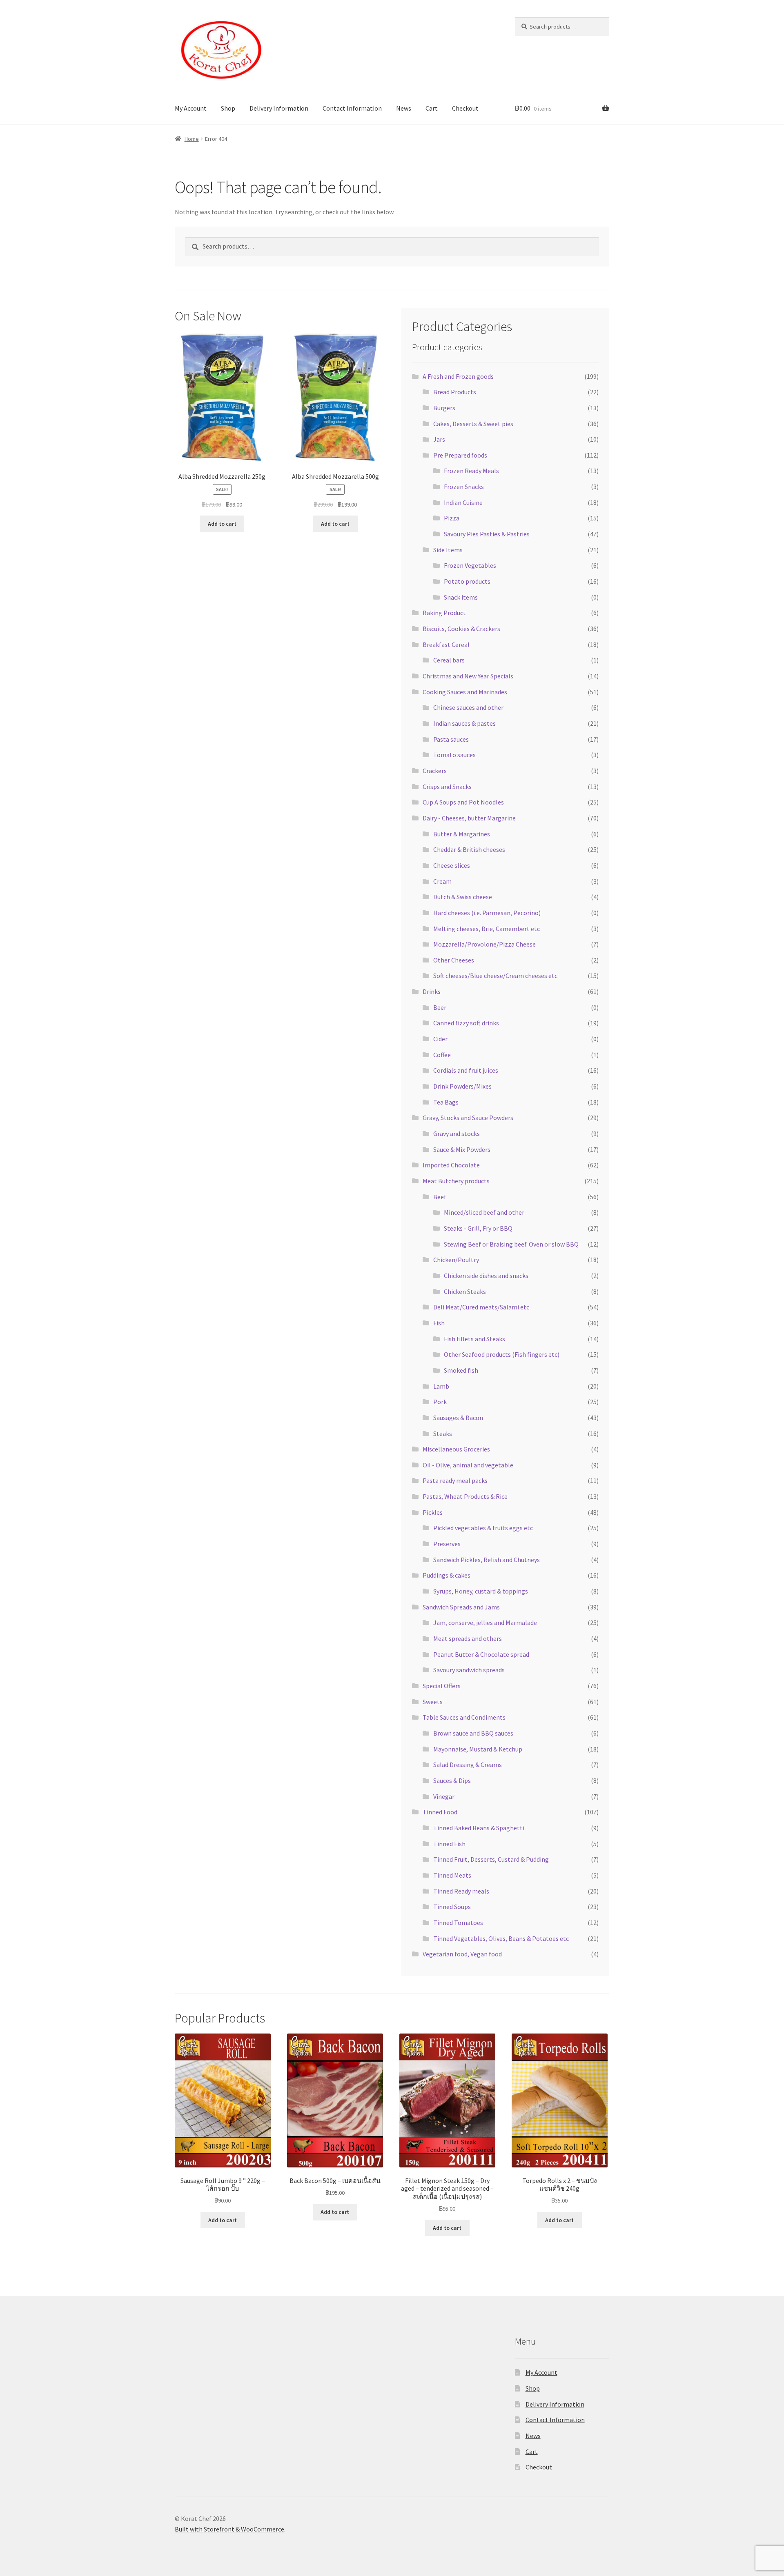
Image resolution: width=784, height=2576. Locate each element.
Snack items (461, 597)
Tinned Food (440, 1812)
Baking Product (444, 613)
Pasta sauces (451, 739)
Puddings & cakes (447, 1575)
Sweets (433, 1702)
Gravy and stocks (457, 1134)
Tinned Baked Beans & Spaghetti (479, 1828)
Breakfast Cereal (446, 645)
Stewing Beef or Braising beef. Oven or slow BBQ (511, 1244)
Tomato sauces (454, 755)
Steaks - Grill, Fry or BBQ (478, 1228)
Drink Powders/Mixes (462, 1086)
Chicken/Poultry (456, 1260)
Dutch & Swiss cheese (463, 897)
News (404, 108)
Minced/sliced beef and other (484, 1212)
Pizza (452, 518)
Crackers (435, 771)
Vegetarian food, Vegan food (462, 1954)
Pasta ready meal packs (455, 1480)
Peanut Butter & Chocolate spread (481, 1654)
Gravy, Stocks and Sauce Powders (468, 1118)
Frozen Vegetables (470, 565)
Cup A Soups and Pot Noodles (463, 802)
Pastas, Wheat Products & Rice (465, 1496)
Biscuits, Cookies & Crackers (461, 629)
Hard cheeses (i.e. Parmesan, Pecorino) (487, 913)
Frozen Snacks (464, 487)
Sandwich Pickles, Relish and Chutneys (487, 1560)
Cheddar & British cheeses (469, 849)
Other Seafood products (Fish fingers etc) (502, 1354)
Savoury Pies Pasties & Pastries (487, 534)
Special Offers (442, 1686)
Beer (440, 1007)
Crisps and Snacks (447, 787)
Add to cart (222, 524)
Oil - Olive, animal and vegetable (468, 1465)
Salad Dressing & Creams (468, 1765)
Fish (439, 1323)
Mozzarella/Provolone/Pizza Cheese (484, 944)
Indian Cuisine (463, 502)
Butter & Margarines (462, 834)
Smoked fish (461, 1370)
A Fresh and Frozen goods (458, 376)
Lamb (441, 1386)
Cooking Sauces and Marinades (465, 692)
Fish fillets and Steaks (474, 1339)
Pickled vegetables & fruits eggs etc (483, 1528)
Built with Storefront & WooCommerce (229, 2529)
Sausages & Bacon (458, 1418)
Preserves (447, 1544)
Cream (442, 881)
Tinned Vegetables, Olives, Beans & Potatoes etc (501, 1938)
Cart (432, 108)
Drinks (432, 991)
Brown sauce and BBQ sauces (473, 1733)
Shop (228, 108)
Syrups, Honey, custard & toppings (481, 1591)
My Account (191, 108)
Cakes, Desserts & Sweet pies (473, 424)
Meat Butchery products (456, 1181)
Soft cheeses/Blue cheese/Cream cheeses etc (495, 976)
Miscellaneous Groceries (456, 1449)
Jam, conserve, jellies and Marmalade (485, 1623)
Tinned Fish (449, 1844)
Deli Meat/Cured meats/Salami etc (481, 1307)
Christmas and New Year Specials (468, 676)
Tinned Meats (452, 1875)
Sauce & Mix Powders (462, 1149)
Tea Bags (446, 1102)
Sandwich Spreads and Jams (461, 1607)
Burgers (444, 408)
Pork (440, 1402)
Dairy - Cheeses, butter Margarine (469, 818)
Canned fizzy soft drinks (466, 1023)
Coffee (442, 1055)
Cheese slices (452, 865)
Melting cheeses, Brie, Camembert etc (487, 929)
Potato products (467, 581)
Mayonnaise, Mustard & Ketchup (478, 1749)
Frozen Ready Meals (471, 471)
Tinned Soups (452, 1907)
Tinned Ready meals (461, 1891)
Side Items (448, 550)
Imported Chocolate (451, 1165)
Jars (439, 439)
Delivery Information (279, 108)
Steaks (443, 1434)
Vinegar (444, 1796)
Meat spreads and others (468, 1638)
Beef (440, 1197)
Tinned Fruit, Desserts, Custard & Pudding (491, 1859)
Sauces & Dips (452, 1780)
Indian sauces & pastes (464, 723)
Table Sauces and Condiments (464, 1717)
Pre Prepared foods (460, 455)
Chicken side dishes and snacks (486, 1276)
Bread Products (455, 392)
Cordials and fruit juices (466, 1070)
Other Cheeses (454, 960)
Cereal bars (449, 660)
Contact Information (352, 108)
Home (192, 139)
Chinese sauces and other (468, 707)
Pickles (433, 1512)
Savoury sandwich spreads (469, 1670)
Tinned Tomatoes (458, 1923)
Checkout (465, 108)
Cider (440, 1039)
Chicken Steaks (465, 1291)
